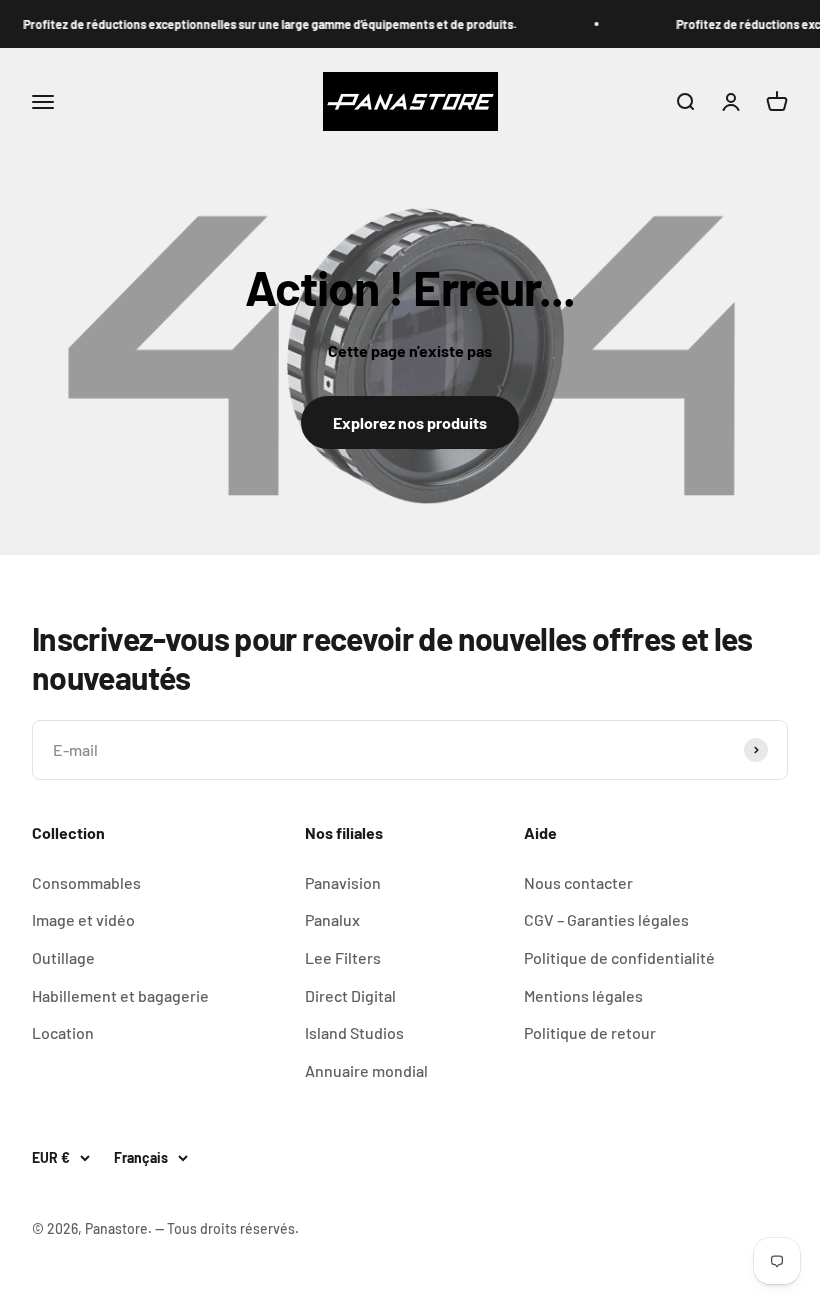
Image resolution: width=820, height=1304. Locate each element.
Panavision (343, 882)
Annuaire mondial (366, 1070)
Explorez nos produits (410, 422)
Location (63, 1032)
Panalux (332, 919)
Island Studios (354, 1032)
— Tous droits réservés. (227, 1228)
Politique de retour (590, 1032)
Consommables (86, 882)
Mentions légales (583, 995)
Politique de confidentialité (619, 957)
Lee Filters (343, 957)
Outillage (63, 957)
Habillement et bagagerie (120, 995)
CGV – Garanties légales (606, 919)
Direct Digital (350, 995)
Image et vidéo (83, 919)
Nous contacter (578, 882)
